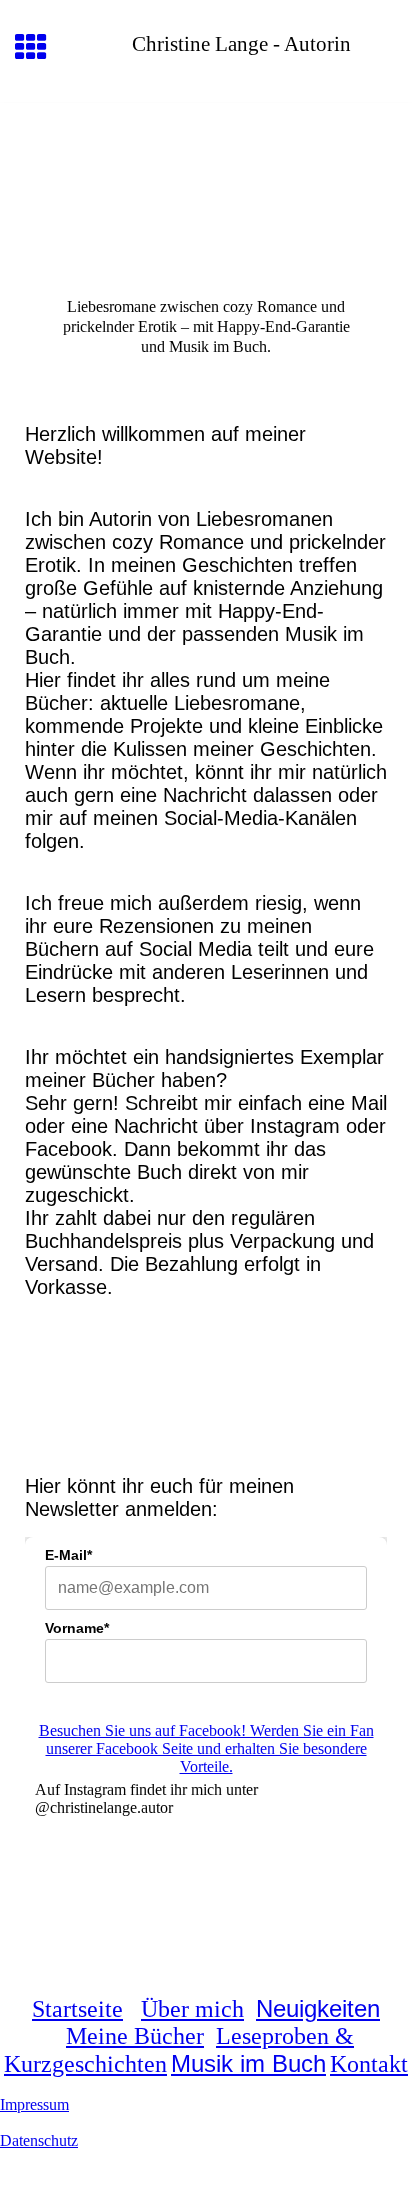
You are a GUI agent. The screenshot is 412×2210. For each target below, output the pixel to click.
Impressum (34, 2104)
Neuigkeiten (318, 2008)
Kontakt (369, 2064)
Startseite (77, 2009)
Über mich (192, 2009)
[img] (206, 187)
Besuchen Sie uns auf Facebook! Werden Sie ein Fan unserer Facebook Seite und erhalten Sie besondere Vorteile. (206, 1748)
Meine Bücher (135, 2036)
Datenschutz (39, 2140)
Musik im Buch (248, 2063)
